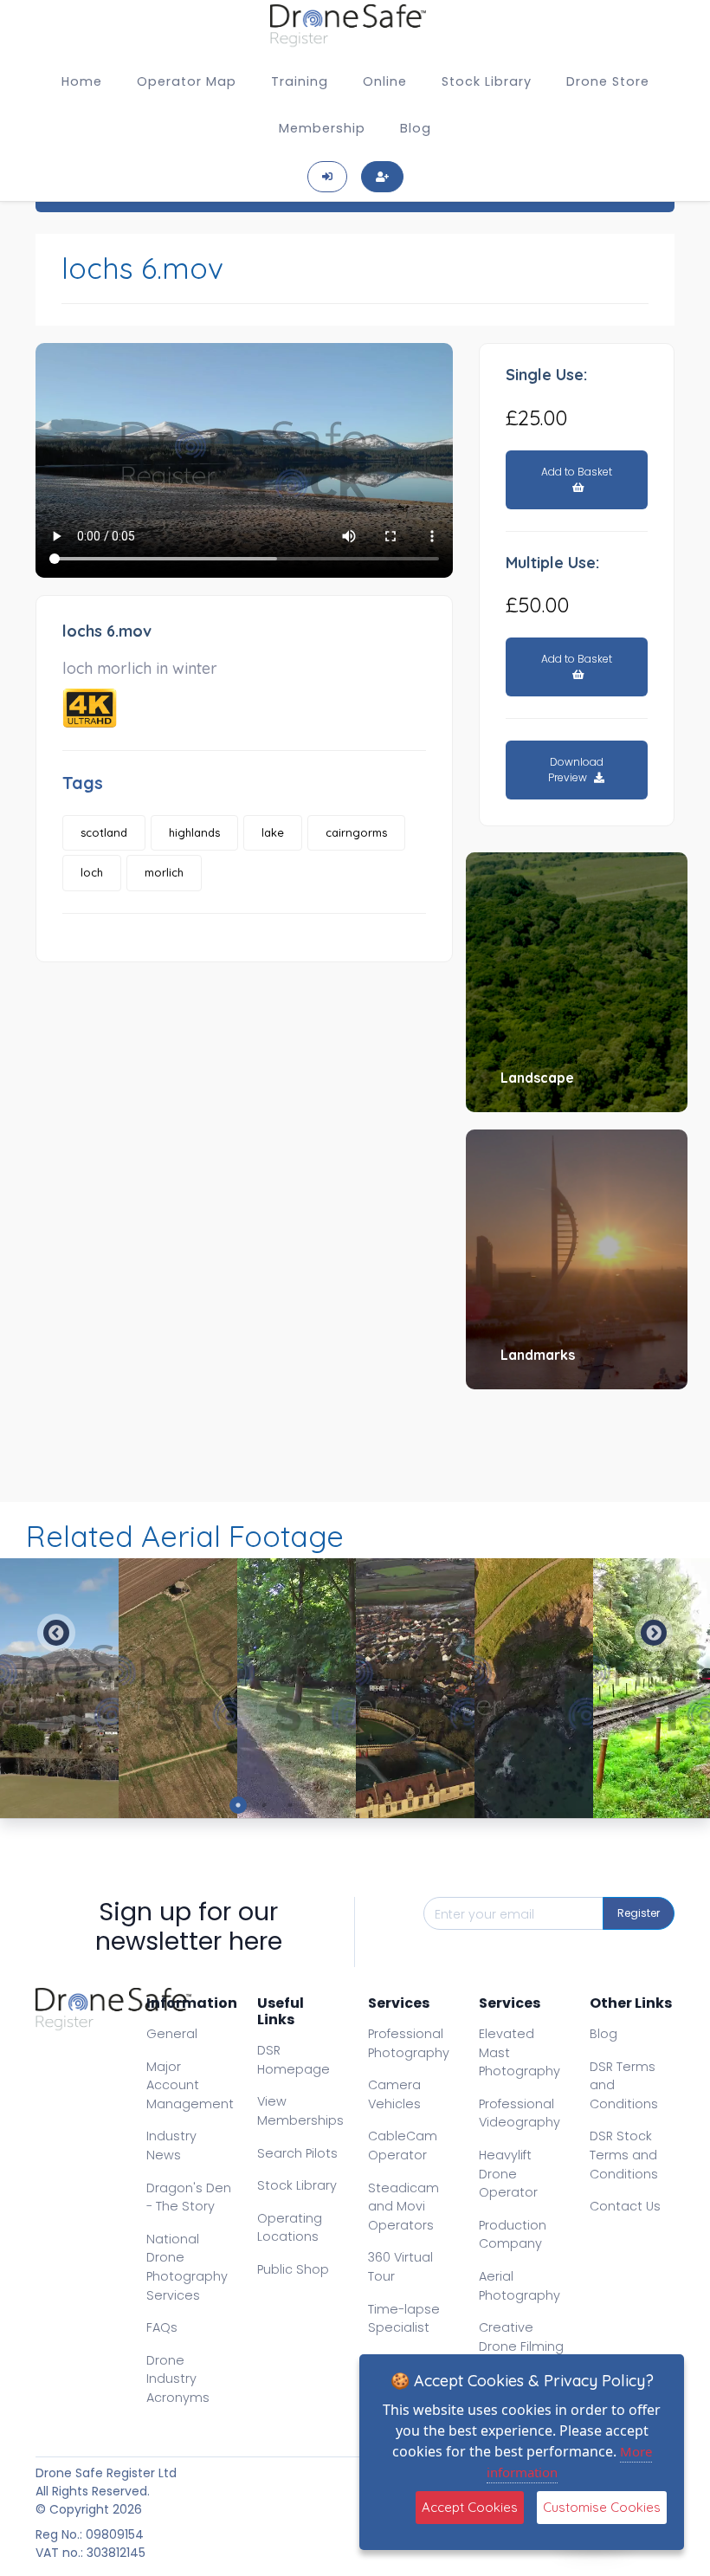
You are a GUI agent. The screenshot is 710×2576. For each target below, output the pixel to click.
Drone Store (608, 81)
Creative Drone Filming (521, 2337)
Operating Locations (290, 2228)
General (172, 2034)
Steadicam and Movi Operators (403, 2207)
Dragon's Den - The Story (189, 2197)
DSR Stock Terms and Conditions (624, 2155)
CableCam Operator (403, 2146)
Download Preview (576, 770)
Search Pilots (297, 2153)
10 (472, 1805)
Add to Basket (577, 472)
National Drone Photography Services (187, 2267)
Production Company (513, 2235)
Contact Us (625, 2206)
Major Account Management (190, 2085)
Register (639, 1913)
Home (82, 81)
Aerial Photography (520, 2286)
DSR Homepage (294, 2060)
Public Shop (293, 2269)
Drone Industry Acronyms (178, 2379)
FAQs (162, 2327)
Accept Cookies (470, 2507)
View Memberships (300, 2111)
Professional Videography (520, 2113)
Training (300, 81)
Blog (416, 128)
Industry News (171, 2146)
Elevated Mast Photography (520, 2052)
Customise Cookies (602, 2507)
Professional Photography (409, 2043)
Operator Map (187, 81)
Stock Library (487, 81)
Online (385, 81)
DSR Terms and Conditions (624, 2085)
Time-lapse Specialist (404, 2319)
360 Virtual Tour (400, 2267)
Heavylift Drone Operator (508, 2174)
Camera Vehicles (394, 2094)
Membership (322, 128)
